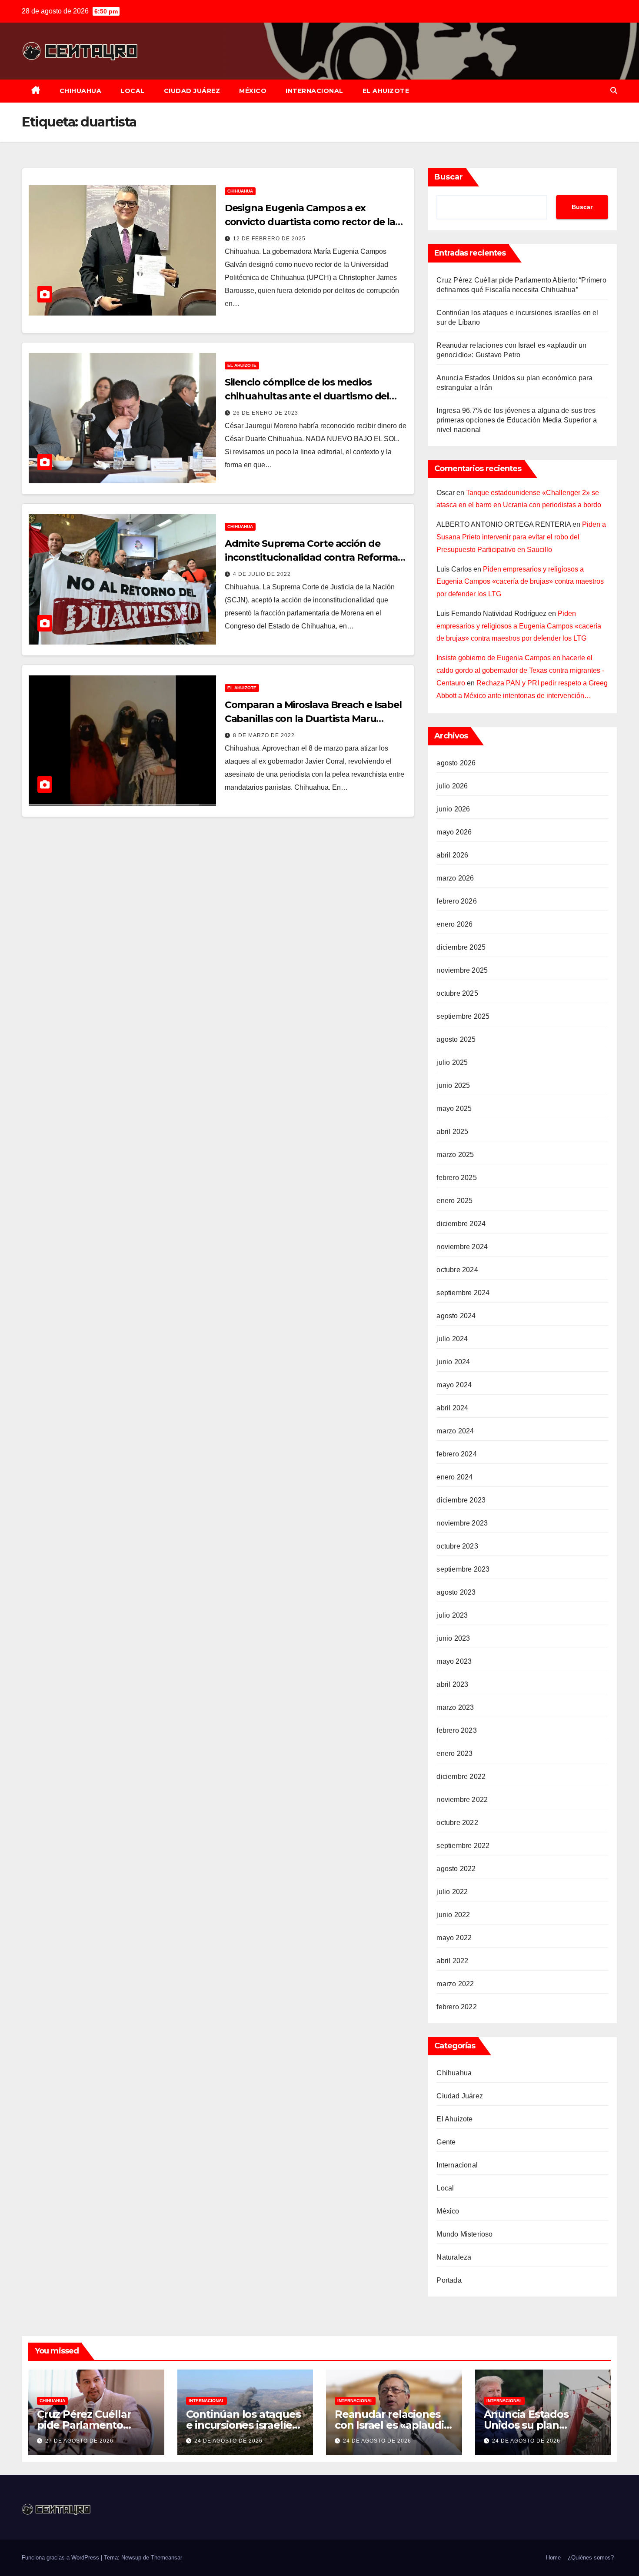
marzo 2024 (455, 1431)
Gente (446, 2142)
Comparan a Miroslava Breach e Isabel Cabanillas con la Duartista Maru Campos (313, 719)
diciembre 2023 (461, 1500)
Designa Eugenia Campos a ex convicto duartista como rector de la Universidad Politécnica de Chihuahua (314, 222)
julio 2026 (452, 786)
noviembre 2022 (462, 1800)
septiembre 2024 (463, 1293)
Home (553, 2558)
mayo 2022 (454, 1938)
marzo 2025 (455, 1155)
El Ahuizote (386, 91)
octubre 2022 (457, 1823)
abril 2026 (452, 855)
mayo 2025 (454, 1109)
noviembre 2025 (462, 970)
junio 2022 (453, 1915)
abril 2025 (452, 1132)
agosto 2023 (456, 1592)
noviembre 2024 (462, 1247)
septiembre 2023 (463, 1569)
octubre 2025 (457, 993)
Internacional (315, 91)
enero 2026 (454, 924)
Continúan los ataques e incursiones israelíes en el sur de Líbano (243, 2425)
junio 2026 (453, 809)
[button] (614, 91)
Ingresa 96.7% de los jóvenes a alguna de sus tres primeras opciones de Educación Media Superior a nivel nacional (516, 420)
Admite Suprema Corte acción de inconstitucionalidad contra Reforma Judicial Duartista (311, 557)
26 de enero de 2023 (266, 413)
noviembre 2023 (462, 1523)
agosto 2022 (456, 1869)
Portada (449, 2280)
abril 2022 (452, 1961)
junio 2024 (453, 1362)
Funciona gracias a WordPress (61, 2558)
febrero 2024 (456, 1454)
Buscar (449, 177)
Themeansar (166, 2558)
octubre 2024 (457, 1270)
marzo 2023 (455, 1707)
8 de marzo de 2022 (264, 735)
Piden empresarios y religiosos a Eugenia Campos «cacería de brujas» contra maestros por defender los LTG (520, 582)
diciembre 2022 (461, 1777)
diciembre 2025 (461, 947)
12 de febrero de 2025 (269, 239)
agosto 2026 (456, 763)
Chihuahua (81, 91)
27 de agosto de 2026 (79, 2441)
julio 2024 (452, 1339)
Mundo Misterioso (464, 2234)
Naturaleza (454, 2257)
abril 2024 (452, 1408)
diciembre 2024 (461, 1224)
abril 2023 (452, 1684)
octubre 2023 (457, 1546)
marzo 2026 (455, 878)
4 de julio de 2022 (262, 574)
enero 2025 (454, 1201)
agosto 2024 (456, 1316)
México (253, 91)
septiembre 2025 (463, 1016)
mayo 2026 (454, 832)
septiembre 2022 (463, 1846)
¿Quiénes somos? (591, 2558)
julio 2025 (452, 1062)
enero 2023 (454, 1753)
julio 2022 (452, 1892)
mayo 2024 (454, 1385)
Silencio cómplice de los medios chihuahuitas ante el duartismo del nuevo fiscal (307, 396)
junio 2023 (453, 1638)
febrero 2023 (456, 1730)
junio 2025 (453, 1085)
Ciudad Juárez (192, 91)
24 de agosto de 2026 (228, 2441)
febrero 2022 (456, 2007)
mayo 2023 (454, 1661)
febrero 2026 (456, 901)
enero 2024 (454, 1477)
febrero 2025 (456, 1178)
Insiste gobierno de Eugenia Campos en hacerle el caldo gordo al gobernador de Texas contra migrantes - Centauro (520, 670)
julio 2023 (452, 1615)
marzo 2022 (455, 1984)
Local (133, 91)
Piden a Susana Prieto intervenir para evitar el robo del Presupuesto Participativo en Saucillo (521, 537)
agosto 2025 (456, 1039)
